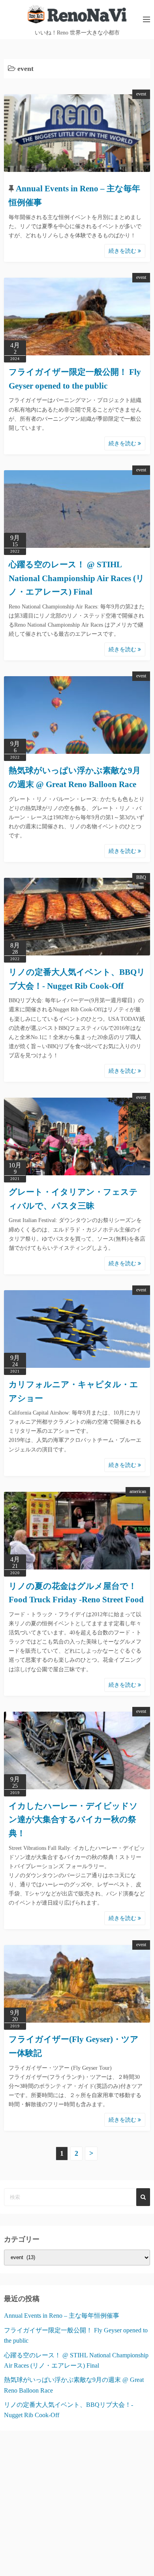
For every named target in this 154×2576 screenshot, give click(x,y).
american (138, 1491)
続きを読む (123, 251)
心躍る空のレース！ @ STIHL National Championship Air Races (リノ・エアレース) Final (77, 578)
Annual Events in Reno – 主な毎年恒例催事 (62, 2316)
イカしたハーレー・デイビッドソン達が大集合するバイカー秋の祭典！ (73, 1820)
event (141, 94)
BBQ (141, 877)
